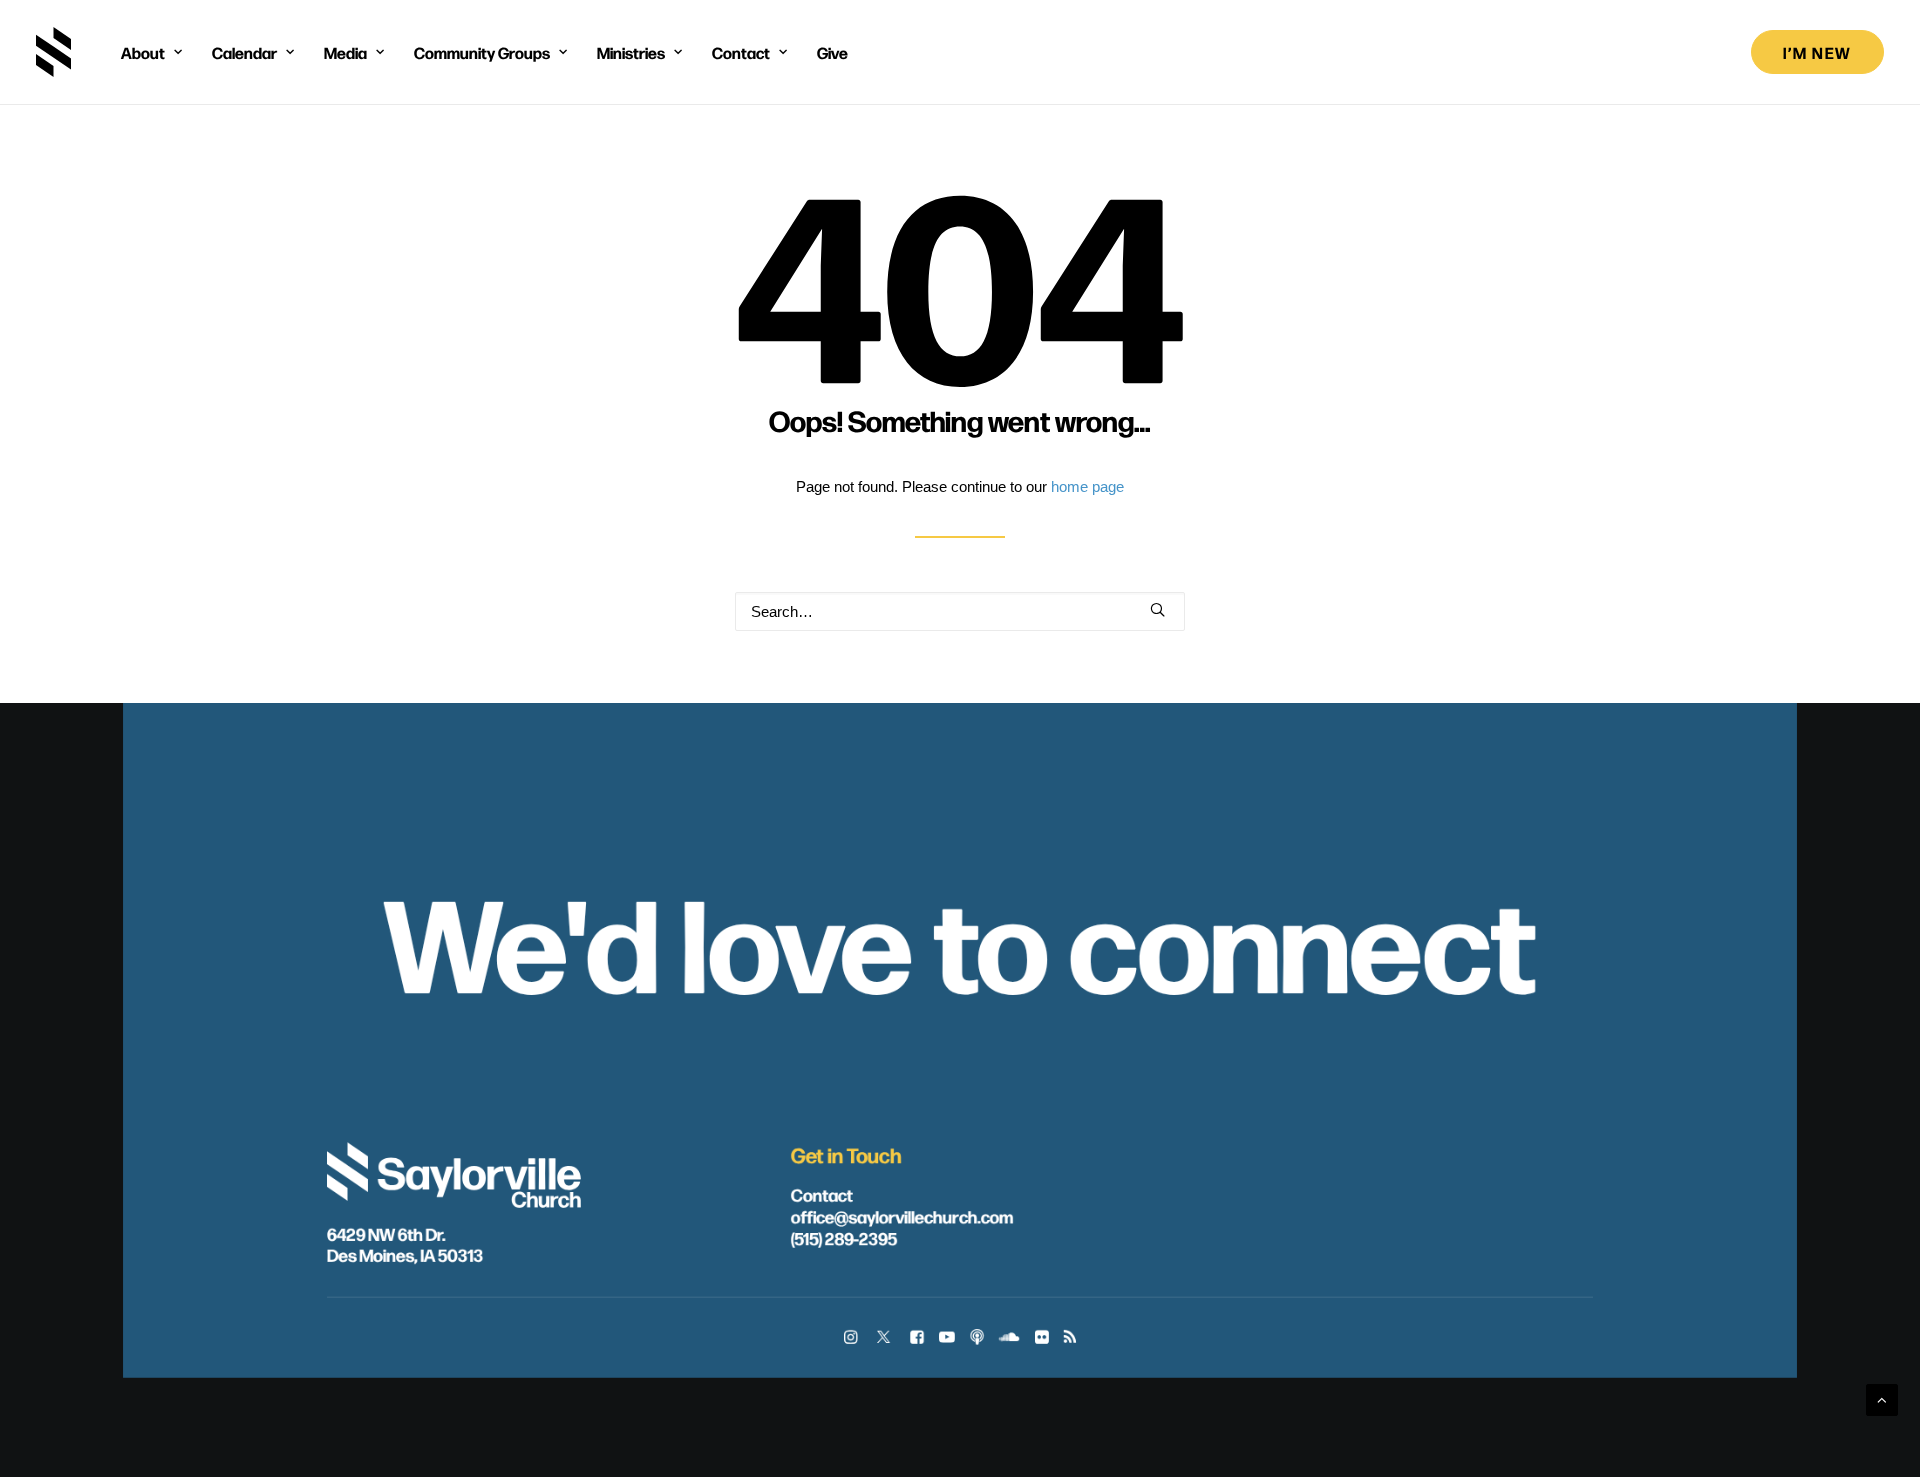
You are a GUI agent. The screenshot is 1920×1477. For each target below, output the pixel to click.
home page (1087, 486)
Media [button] (345, 52)
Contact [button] (741, 52)
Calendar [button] (244, 52)
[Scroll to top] (1882, 1398)
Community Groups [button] (482, 52)
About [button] (143, 52)
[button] (1157, 609)
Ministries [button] (631, 52)
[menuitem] (151, 52)
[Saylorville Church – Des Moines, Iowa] (53, 52)
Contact (822, 1194)
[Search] (960, 611)
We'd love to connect (960, 937)
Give (832, 52)
